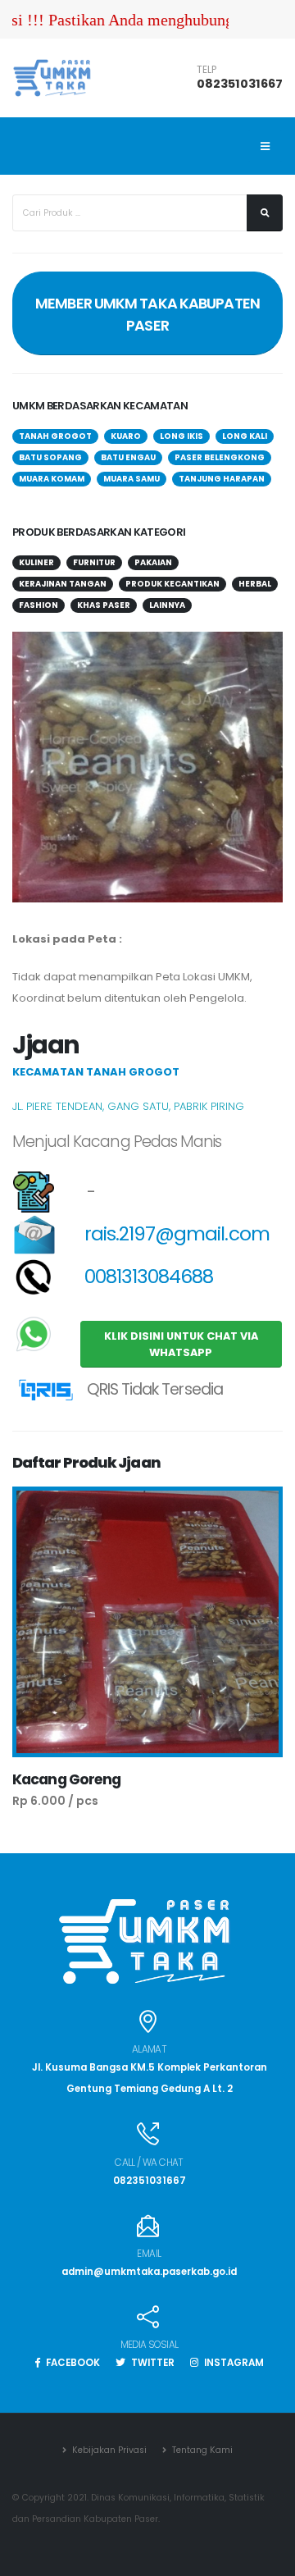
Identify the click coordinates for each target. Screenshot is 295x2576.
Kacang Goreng (67, 1779)
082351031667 (240, 84)
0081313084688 (147, 1277)
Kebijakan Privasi (108, 2450)
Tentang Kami (201, 2450)
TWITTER (152, 2363)
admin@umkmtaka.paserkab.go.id (149, 2272)
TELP (206, 70)
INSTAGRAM (233, 2363)
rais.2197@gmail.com (175, 1234)
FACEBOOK (72, 2363)
